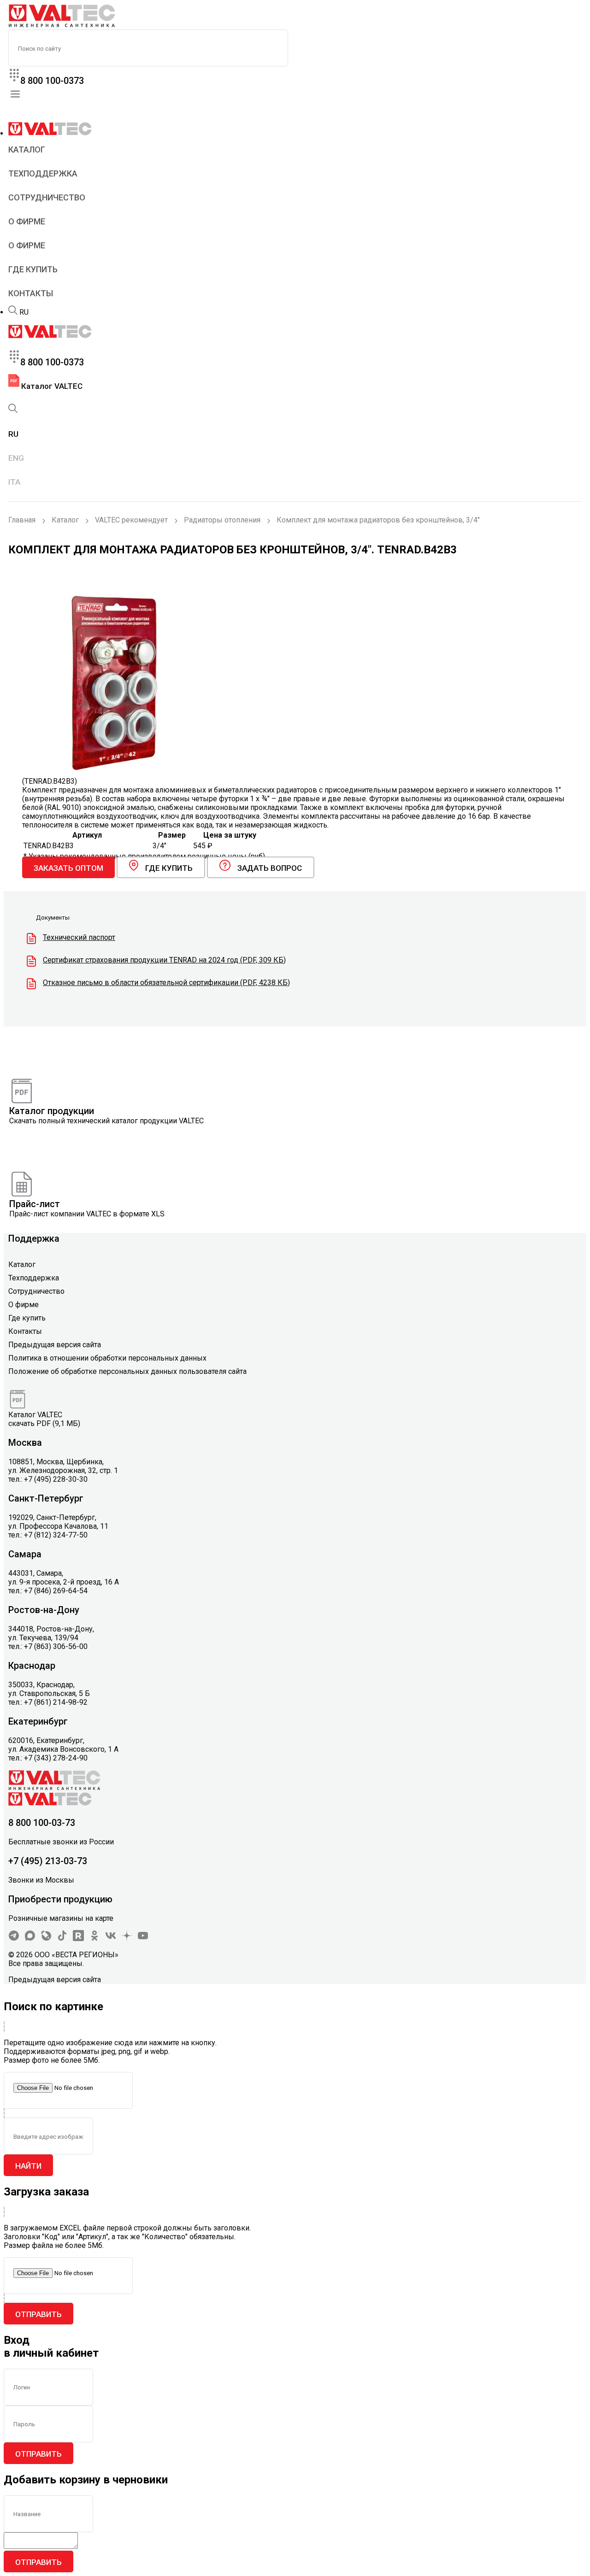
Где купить (33, 269)
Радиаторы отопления (222, 520)
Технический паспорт (79, 937)
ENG (16, 458)
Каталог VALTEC (51, 386)
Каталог (27, 150)
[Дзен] (127, 1939)
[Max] (30, 1939)
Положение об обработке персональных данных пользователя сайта (127, 1371)
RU (24, 312)
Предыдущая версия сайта (55, 1345)
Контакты (31, 293)
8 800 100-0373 (52, 81)
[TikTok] (62, 1939)
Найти (28, 2166)
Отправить (38, 2314)
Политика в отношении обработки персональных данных (107, 1358)
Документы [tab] (53, 918)
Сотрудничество (47, 197)
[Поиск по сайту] (13, 312)
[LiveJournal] (46, 1939)
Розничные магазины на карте (61, 1918)
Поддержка (34, 1238)
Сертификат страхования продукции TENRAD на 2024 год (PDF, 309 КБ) (164, 960)
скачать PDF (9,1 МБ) (44, 1423)
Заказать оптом (68, 868)
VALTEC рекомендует (131, 520)
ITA (14, 482)
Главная (22, 520)
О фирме (27, 221)
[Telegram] (14, 1939)
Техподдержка (43, 173)
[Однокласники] (94, 1939)
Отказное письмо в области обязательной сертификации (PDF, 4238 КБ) (166, 983)
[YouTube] (143, 1939)
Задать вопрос (270, 868)
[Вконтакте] (111, 1939)
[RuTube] (78, 1939)
